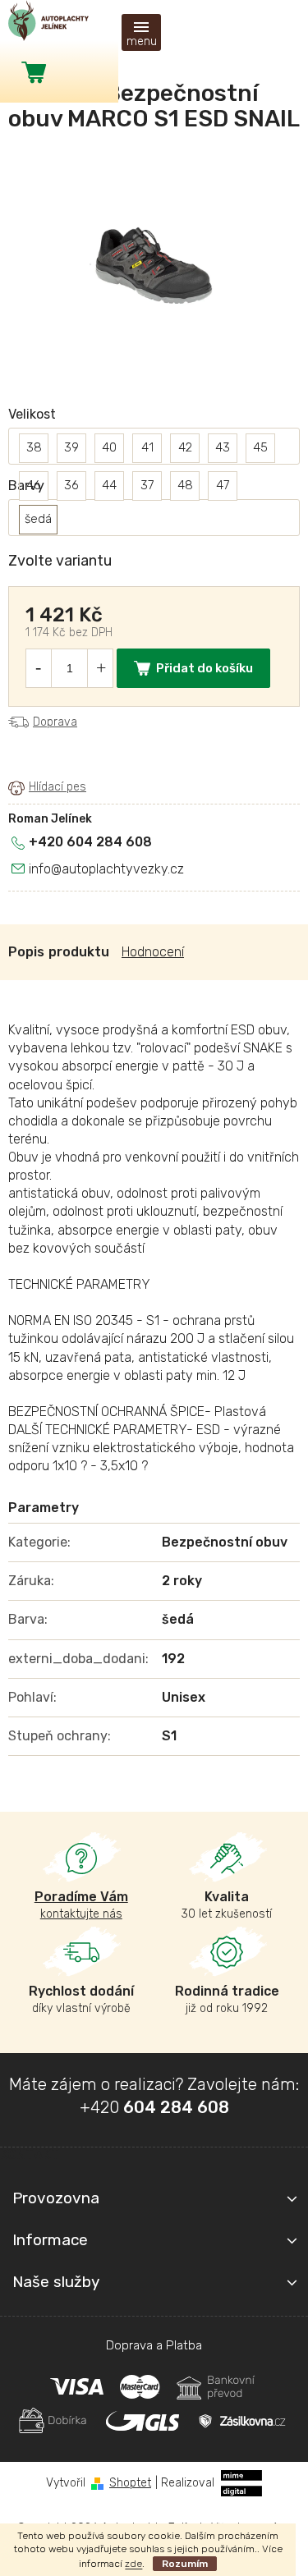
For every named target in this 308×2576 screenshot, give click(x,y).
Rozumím (185, 2564)
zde (133, 2564)
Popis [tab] (26, 952)
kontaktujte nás (81, 1905)
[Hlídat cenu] (47, 787)
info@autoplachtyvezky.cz (106, 869)
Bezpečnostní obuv (225, 1542)
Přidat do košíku (205, 668)
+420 (154, 2107)
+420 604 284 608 (90, 842)
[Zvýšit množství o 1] (101, 668)
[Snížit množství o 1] (38, 668)
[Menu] (141, 32)
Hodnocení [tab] (153, 952)
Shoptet (130, 2483)
